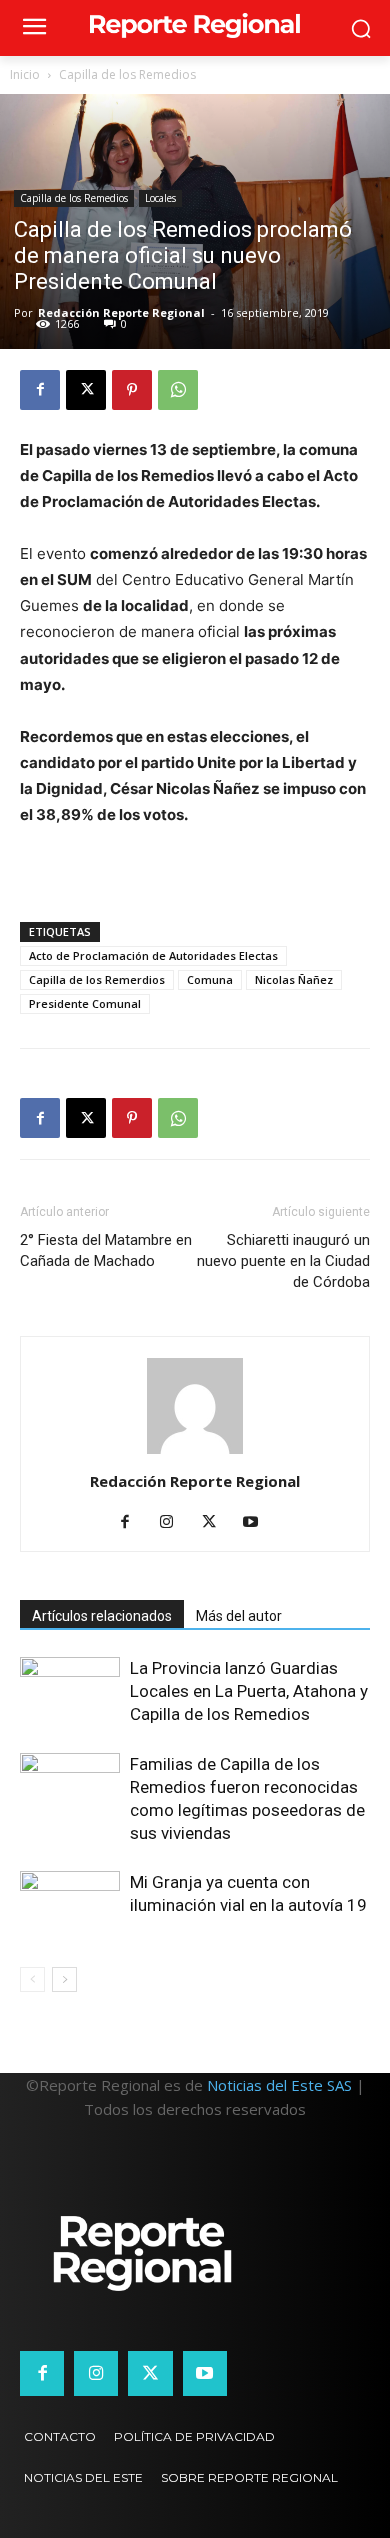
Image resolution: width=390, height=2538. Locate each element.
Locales (160, 198)
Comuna (210, 979)
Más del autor (239, 1616)
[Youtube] (258, 1523)
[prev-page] (32, 1979)
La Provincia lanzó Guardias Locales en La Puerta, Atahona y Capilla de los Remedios (249, 1691)
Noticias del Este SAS (279, 2085)
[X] (86, 390)
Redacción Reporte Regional (121, 312)
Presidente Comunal (85, 1003)
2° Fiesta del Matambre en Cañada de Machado (106, 1250)
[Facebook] (40, 390)
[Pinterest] (132, 390)
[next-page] (64, 1979)
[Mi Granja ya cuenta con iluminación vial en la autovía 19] (70, 1905)
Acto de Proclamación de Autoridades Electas (153, 955)
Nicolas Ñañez (294, 979)
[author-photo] (195, 1453)
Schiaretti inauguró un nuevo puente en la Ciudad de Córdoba (283, 1261)
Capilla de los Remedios (127, 74)
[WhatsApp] (178, 390)
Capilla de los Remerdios (97, 979)
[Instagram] (174, 1523)
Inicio (25, 74)
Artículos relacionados (102, 1616)
